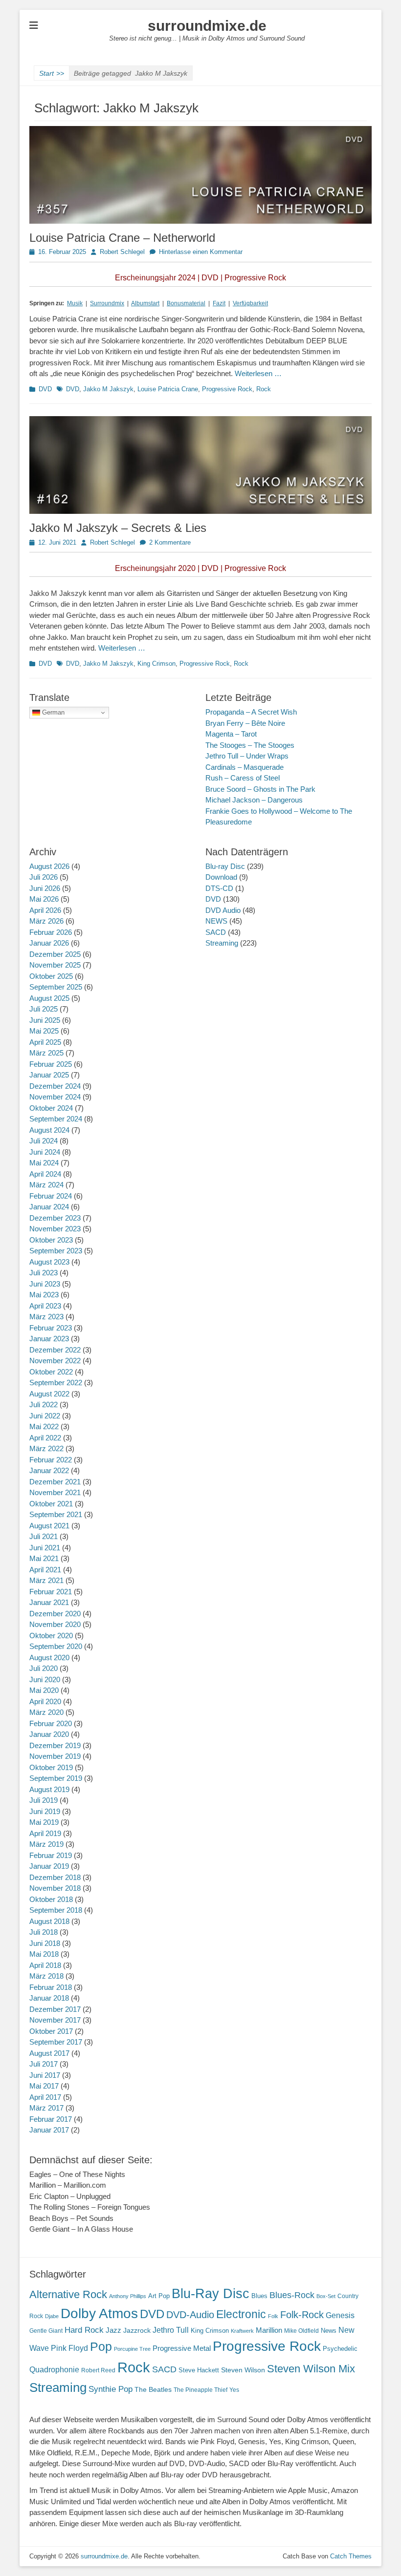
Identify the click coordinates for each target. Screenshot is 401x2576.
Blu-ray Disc (225, 866)
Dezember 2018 (55, 1877)
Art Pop (159, 2296)
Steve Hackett (199, 2370)
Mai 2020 (44, 1690)
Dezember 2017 (55, 2009)
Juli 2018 (44, 1932)
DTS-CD (219, 888)
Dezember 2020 (55, 1614)
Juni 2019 (45, 1811)
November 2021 (55, 1492)
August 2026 (49, 866)
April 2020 (45, 1701)
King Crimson (156, 664)
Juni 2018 (45, 1943)
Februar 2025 (51, 1064)
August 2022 (49, 1394)
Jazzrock (137, 2330)
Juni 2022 (45, 1416)
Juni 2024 (45, 1152)
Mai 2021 (44, 1558)
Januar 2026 (49, 943)
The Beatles (153, 2389)
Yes (234, 2390)
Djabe (52, 2316)
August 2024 (49, 1130)
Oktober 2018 (51, 1899)
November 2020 (55, 1624)
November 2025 (55, 965)
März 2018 (46, 1976)
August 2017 (49, 2053)
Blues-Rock (292, 2295)
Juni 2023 (45, 1284)
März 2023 (46, 1317)
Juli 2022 (44, 1404)
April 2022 (45, 1438)
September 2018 (56, 1910)
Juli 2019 (44, 1800)
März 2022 (46, 1448)
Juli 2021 (44, 1536)
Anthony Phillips (128, 2296)
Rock (264, 389)
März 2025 (46, 1053)
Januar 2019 (49, 1866)
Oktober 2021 (51, 1504)
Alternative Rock (68, 2294)
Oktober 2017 (51, 2031)
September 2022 (56, 1383)
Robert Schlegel (122, 252)
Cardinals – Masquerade (245, 767)
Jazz (113, 2330)
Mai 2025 (44, 1031)
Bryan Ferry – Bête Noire (245, 723)
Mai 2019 (44, 1822)
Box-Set (326, 2296)
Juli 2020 (44, 1668)
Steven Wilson (243, 2370)
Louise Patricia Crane (168, 389)
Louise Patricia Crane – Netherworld (122, 238)
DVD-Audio (190, 2315)
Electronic (241, 2314)
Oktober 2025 (51, 976)
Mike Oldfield (301, 2331)
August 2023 (49, 1262)
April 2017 (45, 2097)
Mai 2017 (44, 2086)
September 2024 (56, 1119)
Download (221, 877)
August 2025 (49, 998)
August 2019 (49, 1789)
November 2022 (55, 1361)
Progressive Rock (227, 389)
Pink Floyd (69, 2348)
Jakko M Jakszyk (108, 389)
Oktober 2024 (51, 1108)
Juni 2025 (45, 1020)
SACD (216, 932)
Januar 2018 (49, 1998)
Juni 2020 (45, 1679)
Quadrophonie (54, 2370)
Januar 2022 (49, 1470)
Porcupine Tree (132, 2349)
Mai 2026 (44, 899)
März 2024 (46, 1185)
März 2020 (46, 1712)
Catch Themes (351, 2556)
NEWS (216, 921)
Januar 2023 (49, 1339)
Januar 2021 (49, 1602)
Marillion (269, 2330)
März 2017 (46, 2108)
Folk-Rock (302, 2315)
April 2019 (45, 1833)
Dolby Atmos (99, 2313)
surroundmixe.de (207, 26)
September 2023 (56, 1251)
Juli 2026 (44, 877)
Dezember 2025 (55, 954)
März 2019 (46, 1844)
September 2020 (56, 1646)
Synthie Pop (111, 2389)
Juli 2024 (44, 1141)
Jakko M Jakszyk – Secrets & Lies (118, 528)
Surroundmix (107, 303)
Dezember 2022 (55, 1350)
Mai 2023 (44, 1295)
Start (52, 73)
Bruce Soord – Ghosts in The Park (260, 789)
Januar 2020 (49, 1734)
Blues (259, 2296)
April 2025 (45, 1042)
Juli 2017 (44, 2064)
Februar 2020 (51, 1723)
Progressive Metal (182, 2348)
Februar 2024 (51, 1196)
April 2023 (45, 1306)
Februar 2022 (51, 1460)
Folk (273, 2316)
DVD (45, 389)
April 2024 (45, 1174)
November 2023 (55, 1229)
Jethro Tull (171, 2330)
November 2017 (55, 2020)
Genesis (340, 2315)
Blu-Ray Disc (211, 2293)
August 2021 (49, 1526)
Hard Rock (84, 2330)
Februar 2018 (51, 1987)
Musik (75, 303)
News (329, 2331)
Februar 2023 (51, 1328)
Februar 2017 (51, 2119)
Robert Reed (98, 2370)
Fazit (219, 303)
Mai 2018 (44, 1954)
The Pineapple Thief (200, 2390)
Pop (101, 2347)
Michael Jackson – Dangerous (254, 800)
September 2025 (56, 987)
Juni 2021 (45, 1548)
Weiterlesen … (258, 373)
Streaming (222, 943)
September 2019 (56, 1778)
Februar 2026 (51, 932)
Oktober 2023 (51, 1240)
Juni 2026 (45, 888)
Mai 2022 (44, 1426)
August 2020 (49, 1658)
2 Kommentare (170, 542)
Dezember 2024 (55, 1086)
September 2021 (56, 1514)
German (52, 712)
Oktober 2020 (51, 1636)
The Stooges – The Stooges (250, 745)
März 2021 (46, 1580)
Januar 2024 (49, 1207)
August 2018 (49, 1921)
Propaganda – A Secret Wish (251, 712)
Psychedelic (340, 2349)
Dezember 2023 (55, 1218)
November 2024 (55, 1097)
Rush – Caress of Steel (243, 778)
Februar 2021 (51, 1592)
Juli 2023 (44, 1273)
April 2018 (45, 1965)
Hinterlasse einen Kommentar (201, 252)
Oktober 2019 (51, 1767)
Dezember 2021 (55, 1482)
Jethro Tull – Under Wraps (247, 756)
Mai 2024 (44, 1163)
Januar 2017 (49, 2130)
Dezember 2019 (55, 1745)
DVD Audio (223, 910)
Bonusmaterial (186, 303)
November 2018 (55, 1888)
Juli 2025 (44, 1009)
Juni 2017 (45, 2075)
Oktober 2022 (51, 1372)
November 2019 (55, 1756)
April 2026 (45, 910)
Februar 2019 (51, 1855)
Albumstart (145, 303)
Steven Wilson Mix (311, 2369)
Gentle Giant (46, 2331)
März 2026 (46, 921)
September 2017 (56, 2042)
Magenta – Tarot (231, 734)
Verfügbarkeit (250, 303)
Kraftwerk (242, 2331)
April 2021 (45, 1570)
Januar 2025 (49, 1075)
